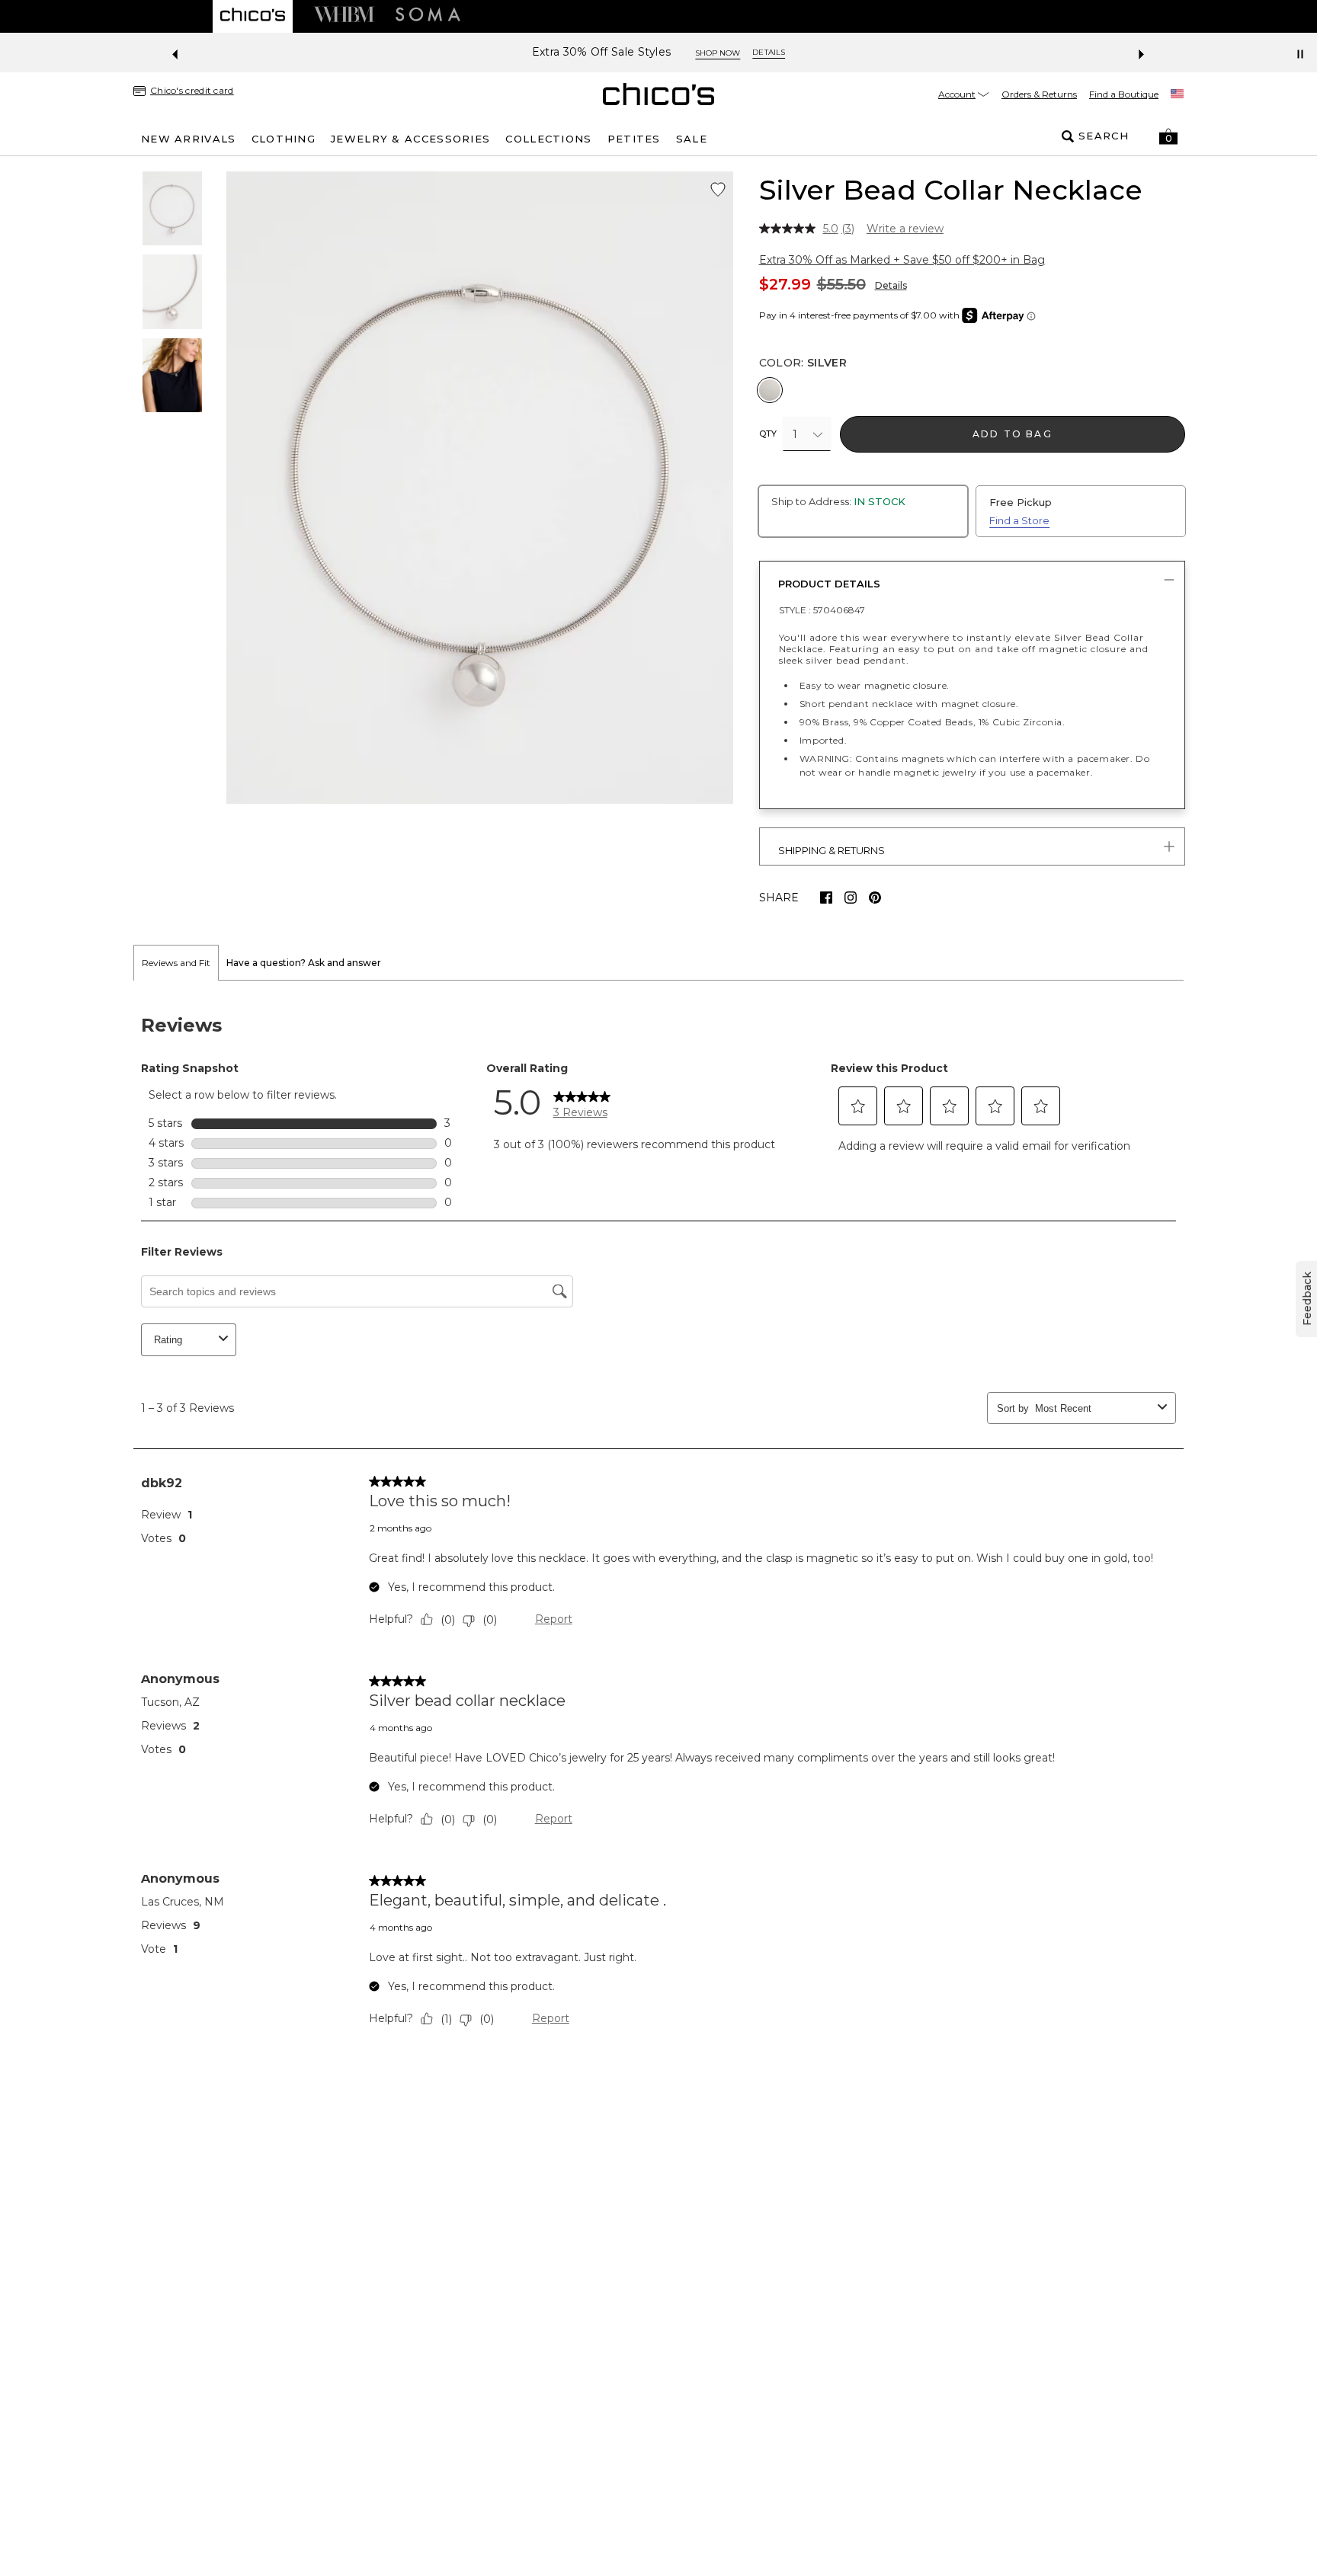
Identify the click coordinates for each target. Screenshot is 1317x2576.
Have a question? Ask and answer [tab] (304, 963)
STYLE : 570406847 (822, 610)
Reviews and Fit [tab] (176, 963)
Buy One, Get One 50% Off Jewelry (601, 52)
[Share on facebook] (826, 898)
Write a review (905, 229)
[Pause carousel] (1300, 54)
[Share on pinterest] (875, 898)
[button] (1168, 136)
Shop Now (746, 53)
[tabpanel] (658, 1525)
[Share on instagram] (851, 898)
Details (891, 285)
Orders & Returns (1039, 94)
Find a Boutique (1124, 94)
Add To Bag (1013, 434)
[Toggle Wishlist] (718, 190)
